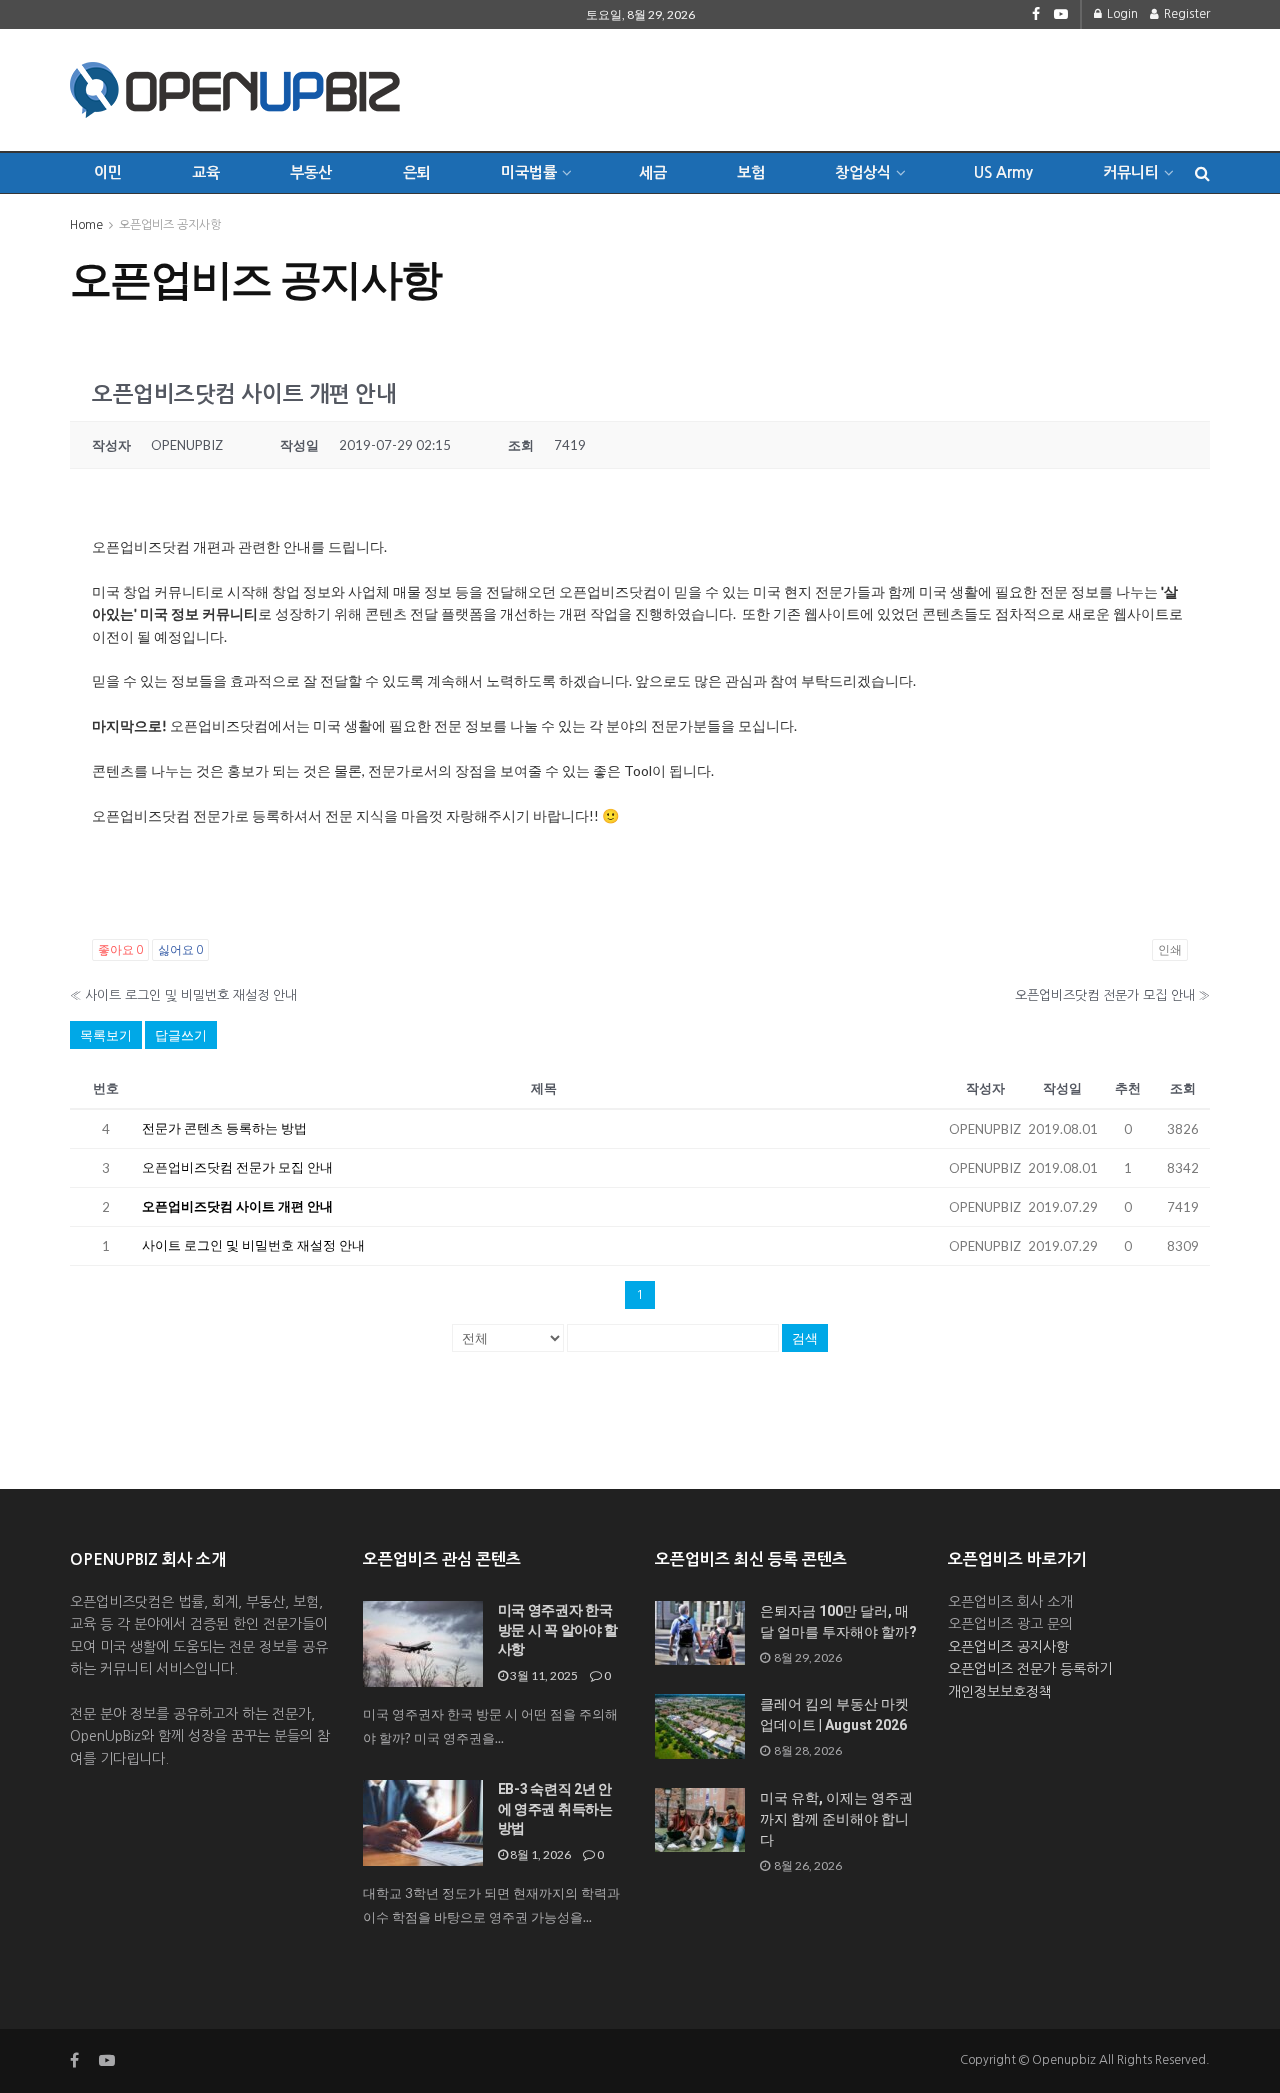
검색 (805, 1338)
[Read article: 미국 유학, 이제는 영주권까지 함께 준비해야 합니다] (700, 1820)
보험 (751, 172)
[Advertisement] (846, 87)
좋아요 (120, 949)
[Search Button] (1202, 173)
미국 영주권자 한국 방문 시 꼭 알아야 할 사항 (558, 1629)
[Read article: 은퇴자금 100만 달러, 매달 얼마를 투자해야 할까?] (700, 1633)
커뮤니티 (1131, 172)
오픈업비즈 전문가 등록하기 (1030, 1669)
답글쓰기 (181, 1035)
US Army (1003, 172)
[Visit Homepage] (235, 90)
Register (1185, 14)
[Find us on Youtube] (1061, 14)
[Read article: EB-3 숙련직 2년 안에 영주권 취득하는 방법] (423, 1823)
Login (1121, 14)
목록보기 (106, 1035)
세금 (653, 172)
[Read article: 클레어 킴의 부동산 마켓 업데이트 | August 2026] (700, 1726)
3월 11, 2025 (543, 1675)
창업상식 (863, 172)
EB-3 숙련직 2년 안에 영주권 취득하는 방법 (555, 1808)
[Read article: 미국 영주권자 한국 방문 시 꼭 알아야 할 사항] (423, 1644)
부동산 (311, 172)
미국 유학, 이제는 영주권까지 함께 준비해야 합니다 (836, 1819)
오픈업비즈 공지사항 (170, 225)
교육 (206, 172)
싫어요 (180, 949)
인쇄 (1170, 949)
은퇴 (417, 172)
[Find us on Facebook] (1036, 14)
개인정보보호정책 (1000, 1692)
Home (86, 225)
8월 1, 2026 (539, 1854)
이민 (108, 172)
